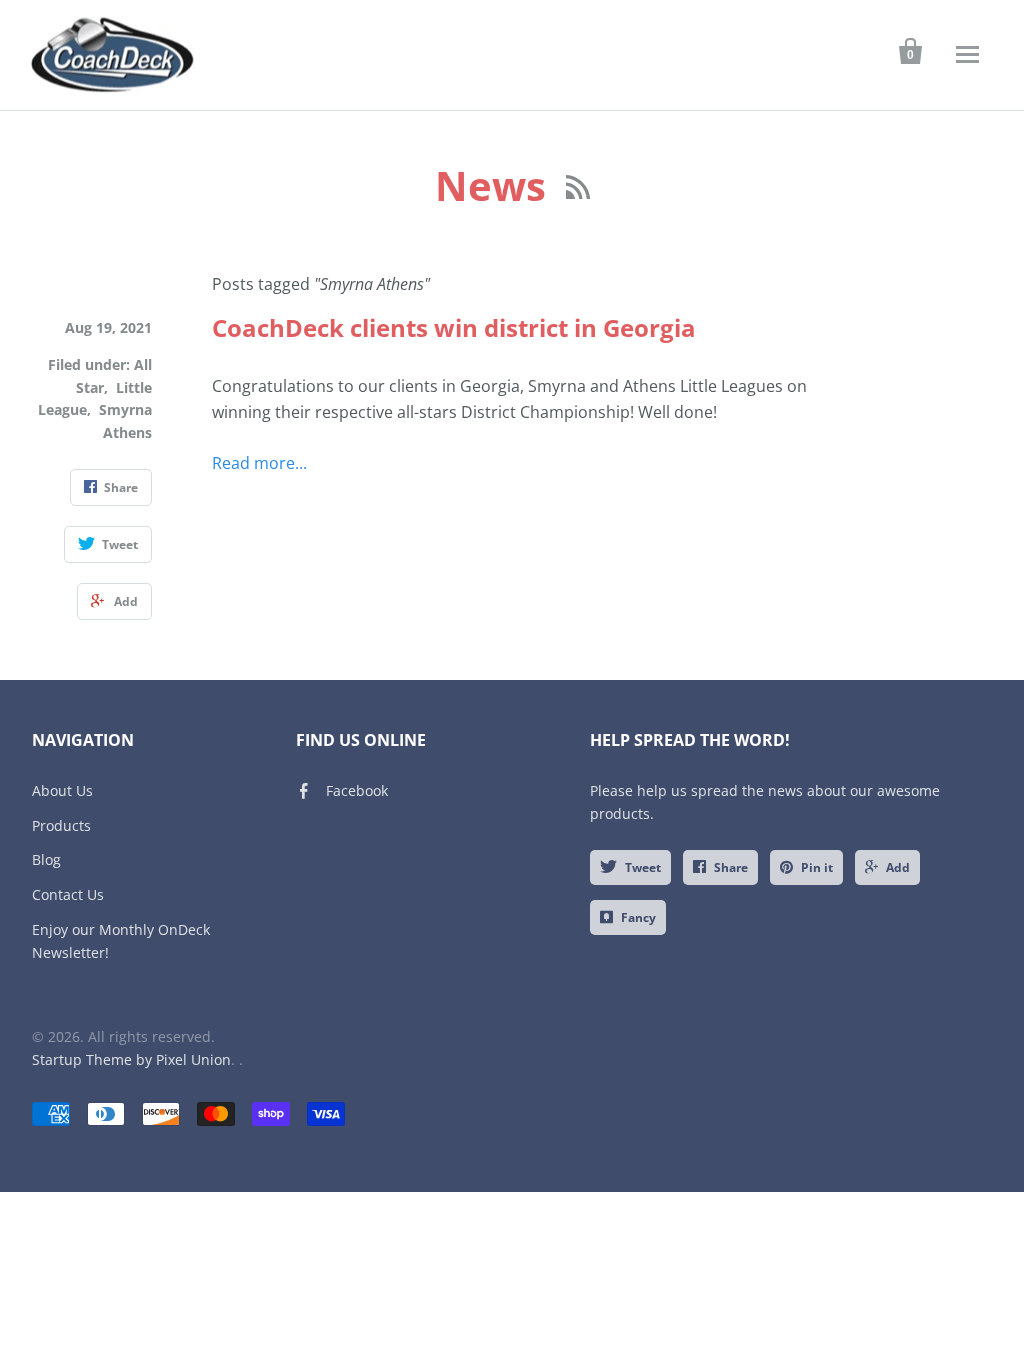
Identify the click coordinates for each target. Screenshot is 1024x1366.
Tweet (643, 867)
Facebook (357, 790)
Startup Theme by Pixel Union (131, 1059)
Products (61, 825)
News (495, 185)
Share (731, 867)
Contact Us (68, 894)
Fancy (638, 917)
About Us (62, 790)
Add (898, 867)
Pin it (817, 867)
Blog (46, 859)
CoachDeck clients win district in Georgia (454, 327)
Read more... (259, 463)
